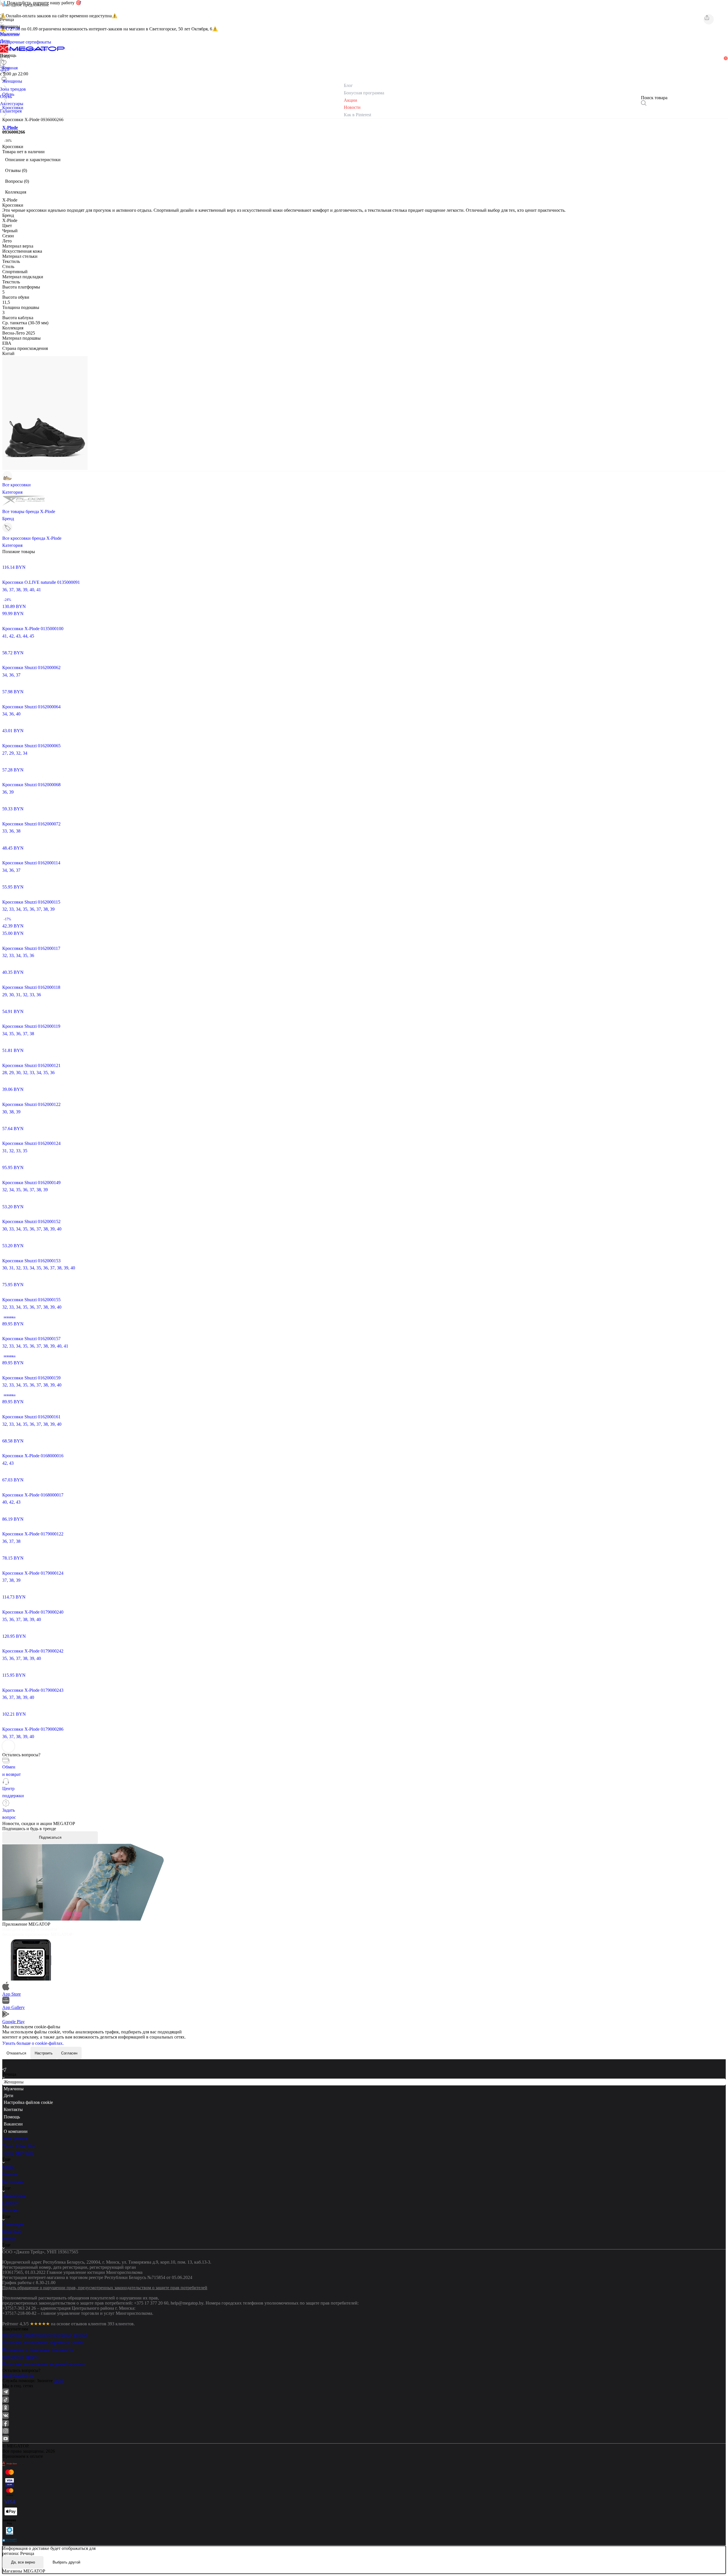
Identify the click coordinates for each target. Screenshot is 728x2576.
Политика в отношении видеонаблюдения (43, 2364)
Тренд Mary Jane (18, 2153)
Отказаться (16, 2053)
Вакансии (13, 2124)
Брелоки (10, 2210)
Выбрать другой (66, 2562)
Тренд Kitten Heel (19, 2146)
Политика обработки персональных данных (45, 2335)
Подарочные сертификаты (26, 42)
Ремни (9, 2239)
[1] (4, 70)
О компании (16, 2131)
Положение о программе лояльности (38, 2350)
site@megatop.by (18, 2375)
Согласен (69, 2053)
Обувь (8, 2167)
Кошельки (12, 2231)
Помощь (12, 2117)
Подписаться (50, 1837)
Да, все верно (23, 2562)
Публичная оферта (20, 2357)
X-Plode (10, 127)
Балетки (10, 2174)
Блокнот (10, 2203)
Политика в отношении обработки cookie (43, 2343)
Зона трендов (15, 2138)
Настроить (44, 2053)
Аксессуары (14, 2196)
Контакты (13, 2109)
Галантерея (13, 2224)
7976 (58, 2381)
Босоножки (13, 2182)
